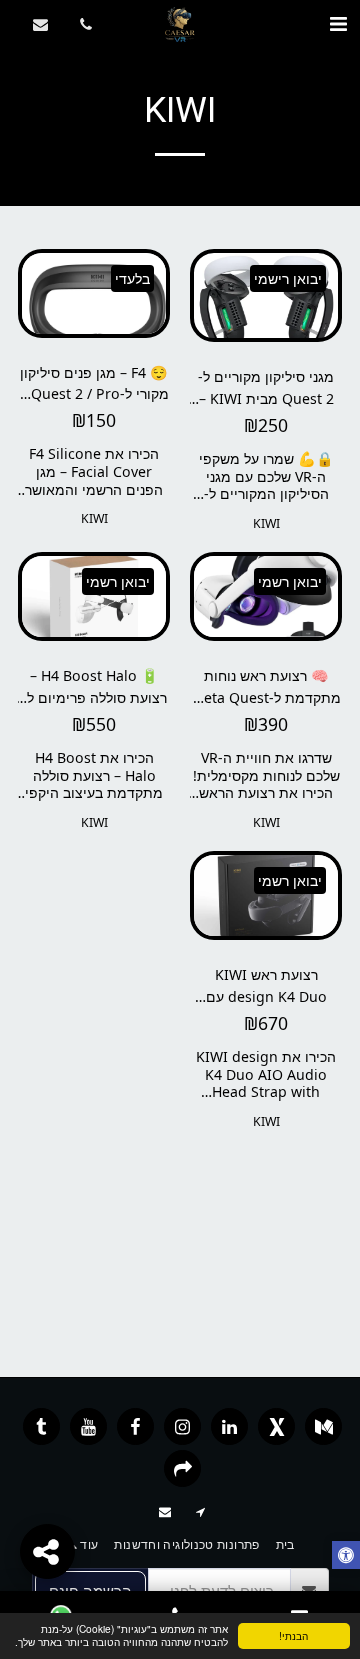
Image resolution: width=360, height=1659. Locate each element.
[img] (266, 296)
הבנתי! (293, 1635)
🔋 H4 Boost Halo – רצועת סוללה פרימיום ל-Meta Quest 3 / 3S (94, 686)
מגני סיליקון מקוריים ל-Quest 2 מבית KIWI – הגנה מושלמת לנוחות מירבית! (266, 387)
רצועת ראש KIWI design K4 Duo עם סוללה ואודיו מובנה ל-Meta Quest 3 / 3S (266, 985)
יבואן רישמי (288, 278)
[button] (338, 23)
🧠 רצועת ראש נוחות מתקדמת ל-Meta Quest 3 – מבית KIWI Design (266, 686)
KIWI (266, 523)
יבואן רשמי (290, 581)
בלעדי (132, 278)
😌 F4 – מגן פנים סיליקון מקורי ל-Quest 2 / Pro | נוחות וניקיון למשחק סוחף (94, 383)
